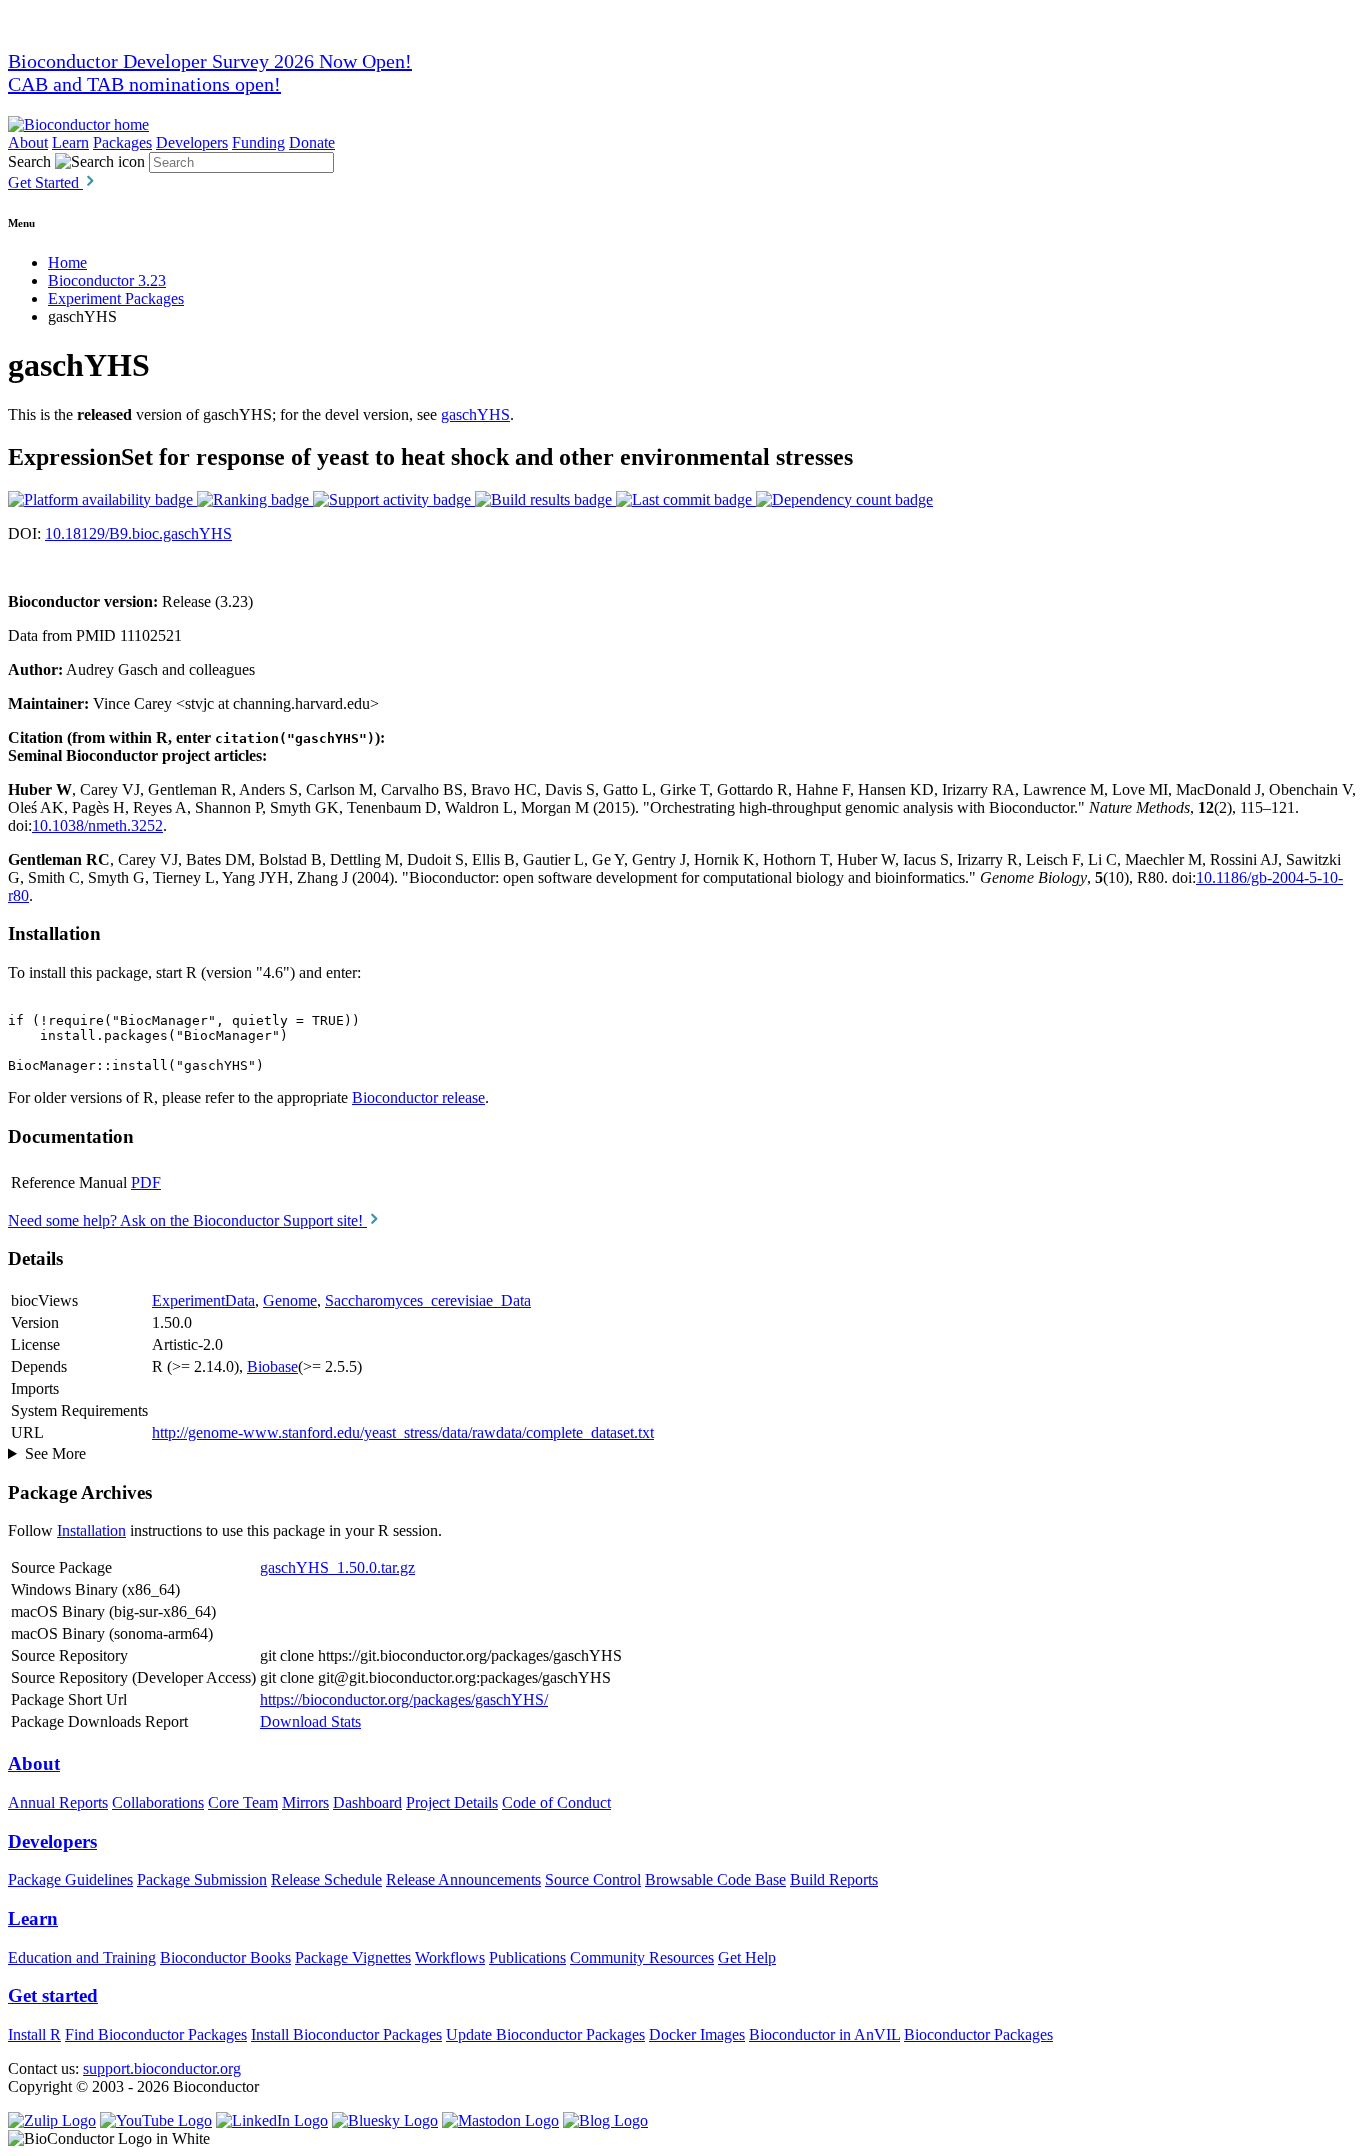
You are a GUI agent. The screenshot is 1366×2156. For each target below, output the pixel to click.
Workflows (450, 1957)
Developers (192, 142)
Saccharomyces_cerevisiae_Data (428, 1300)
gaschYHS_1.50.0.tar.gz (337, 1567)
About (28, 142)
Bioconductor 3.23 (107, 280)
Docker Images (697, 2034)
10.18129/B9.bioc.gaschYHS (138, 533)
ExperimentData (203, 1300)
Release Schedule (326, 1879)
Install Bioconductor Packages (346, 2034)
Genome (290, 1300)
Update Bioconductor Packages (545, 2034)
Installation (91, 1530)
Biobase (272, 1366)
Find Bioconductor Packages (156, 2034)
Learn (70, 142)
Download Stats (310, 1721)
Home (67, 262)
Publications (527, 1957)
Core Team (243, 1802)
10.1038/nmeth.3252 (97, 825)
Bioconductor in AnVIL (824, 2034)
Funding (258, 142)
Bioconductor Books (225, 1957)
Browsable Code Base (715, 1879)
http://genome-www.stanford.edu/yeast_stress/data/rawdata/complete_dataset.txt (403, 1432)
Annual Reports (58, 1802)
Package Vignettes (353, 1957)
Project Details (452, 1802)
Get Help (747, 1957)
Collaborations (158, 1802)
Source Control (593, 1879)
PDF (146, 1182)
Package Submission (202, 1879)
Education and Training (82, 1957)
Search (29, 161)
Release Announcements (463, 1879)
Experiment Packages (116, 298)
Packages (122, 142)
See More (55, 1453)
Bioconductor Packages (978, 2034)
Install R (34, 2034)
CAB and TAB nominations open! (144, 84)
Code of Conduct (556, 1802)
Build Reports (834, 1879)
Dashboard (367, 1802)
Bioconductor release (418, 1097)
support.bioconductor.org (162, 2068)
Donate (312, 142)
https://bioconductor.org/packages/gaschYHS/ (404, 1699)
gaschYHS (475, 414)
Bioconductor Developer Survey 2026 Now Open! (210, 61)
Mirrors (305, 1802)
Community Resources (642, 1957)
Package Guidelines (70, 1879)
